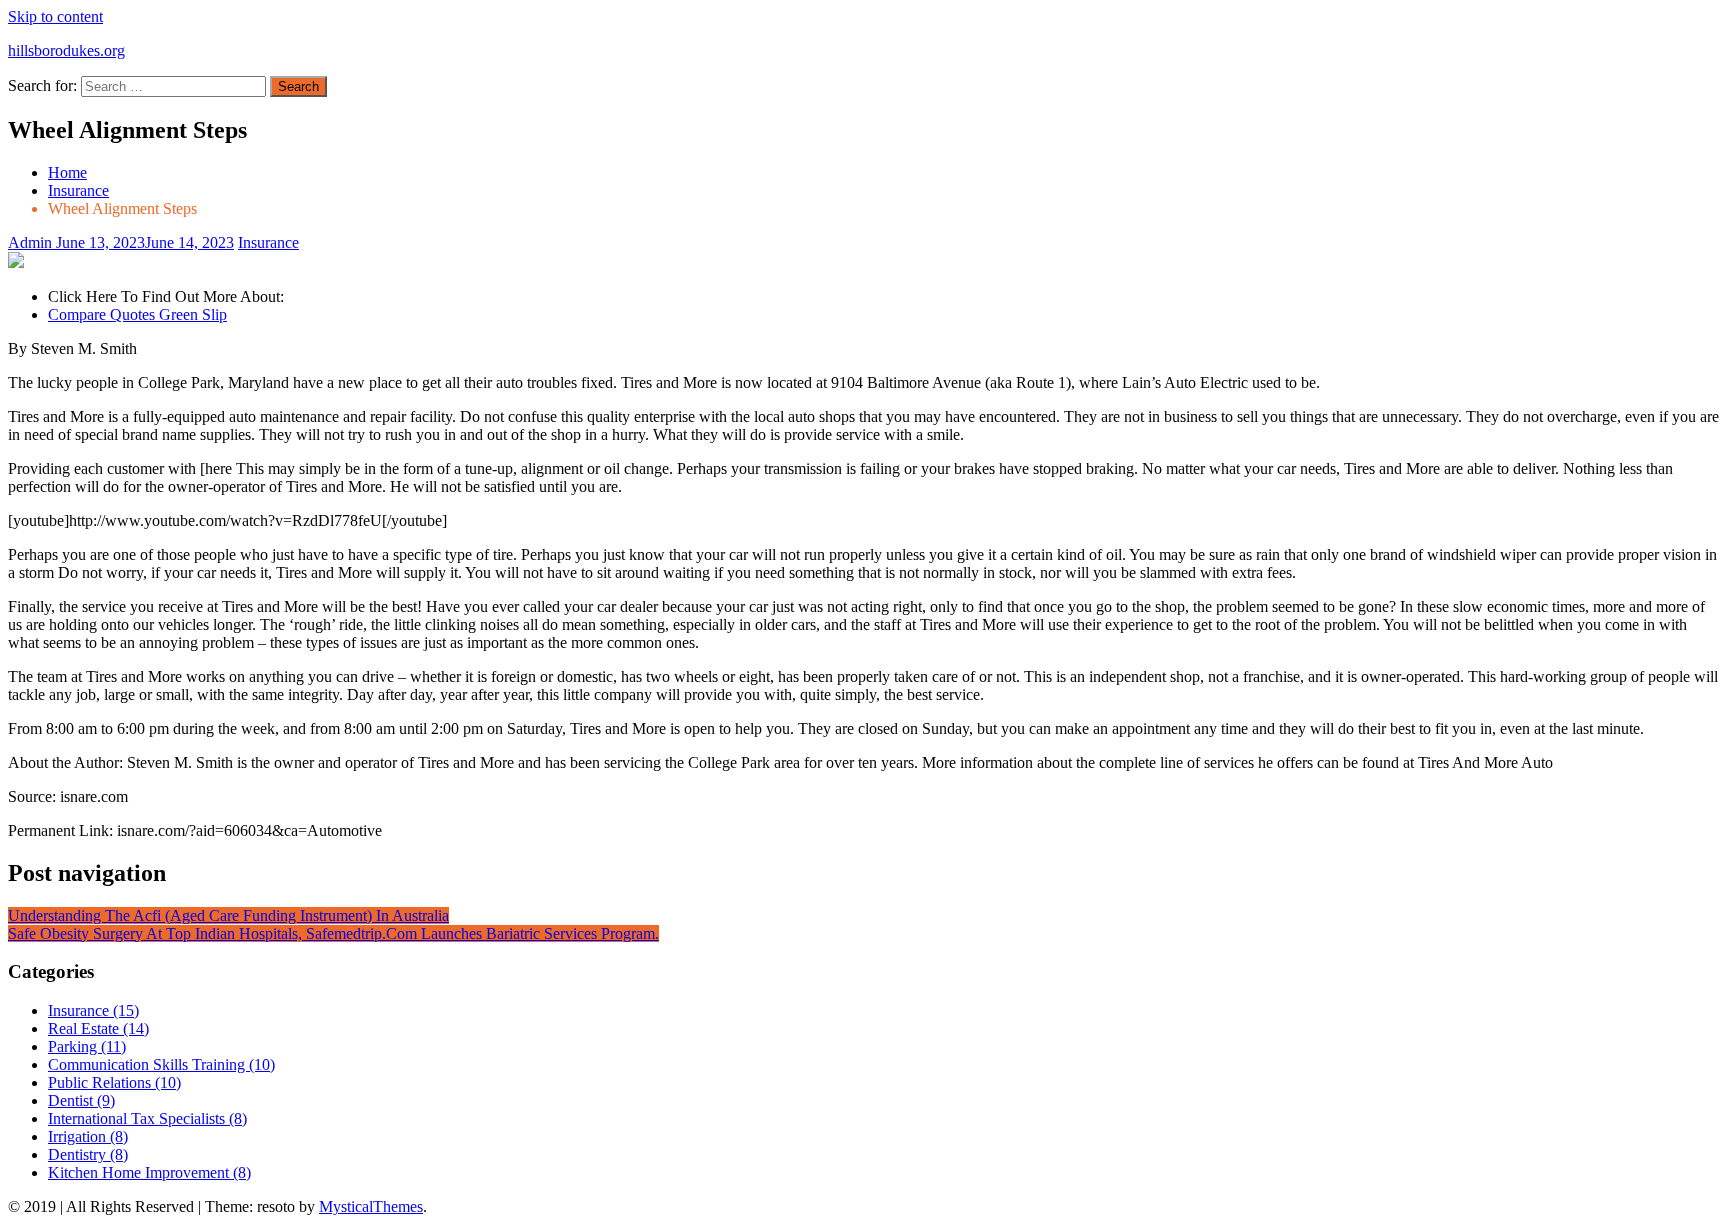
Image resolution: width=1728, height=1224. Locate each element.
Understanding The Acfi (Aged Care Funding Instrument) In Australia (228, 915)
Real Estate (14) (98, 1028)
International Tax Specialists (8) (147, 1118)
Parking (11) (87, 1046)
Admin (32, 242)
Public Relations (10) (114, 1082)
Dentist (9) (81, 1100)
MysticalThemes (371, 1206)
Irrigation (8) (88, 1136)
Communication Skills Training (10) (161, 1064)
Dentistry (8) (88, 1154)
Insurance (268, 242)
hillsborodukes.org (66, 50)
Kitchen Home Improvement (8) (149, 1172)
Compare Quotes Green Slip (137, 314)
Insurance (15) (93, 1010)
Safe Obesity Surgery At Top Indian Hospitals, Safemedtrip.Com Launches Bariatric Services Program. (333, 933)
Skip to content (55, 16)
